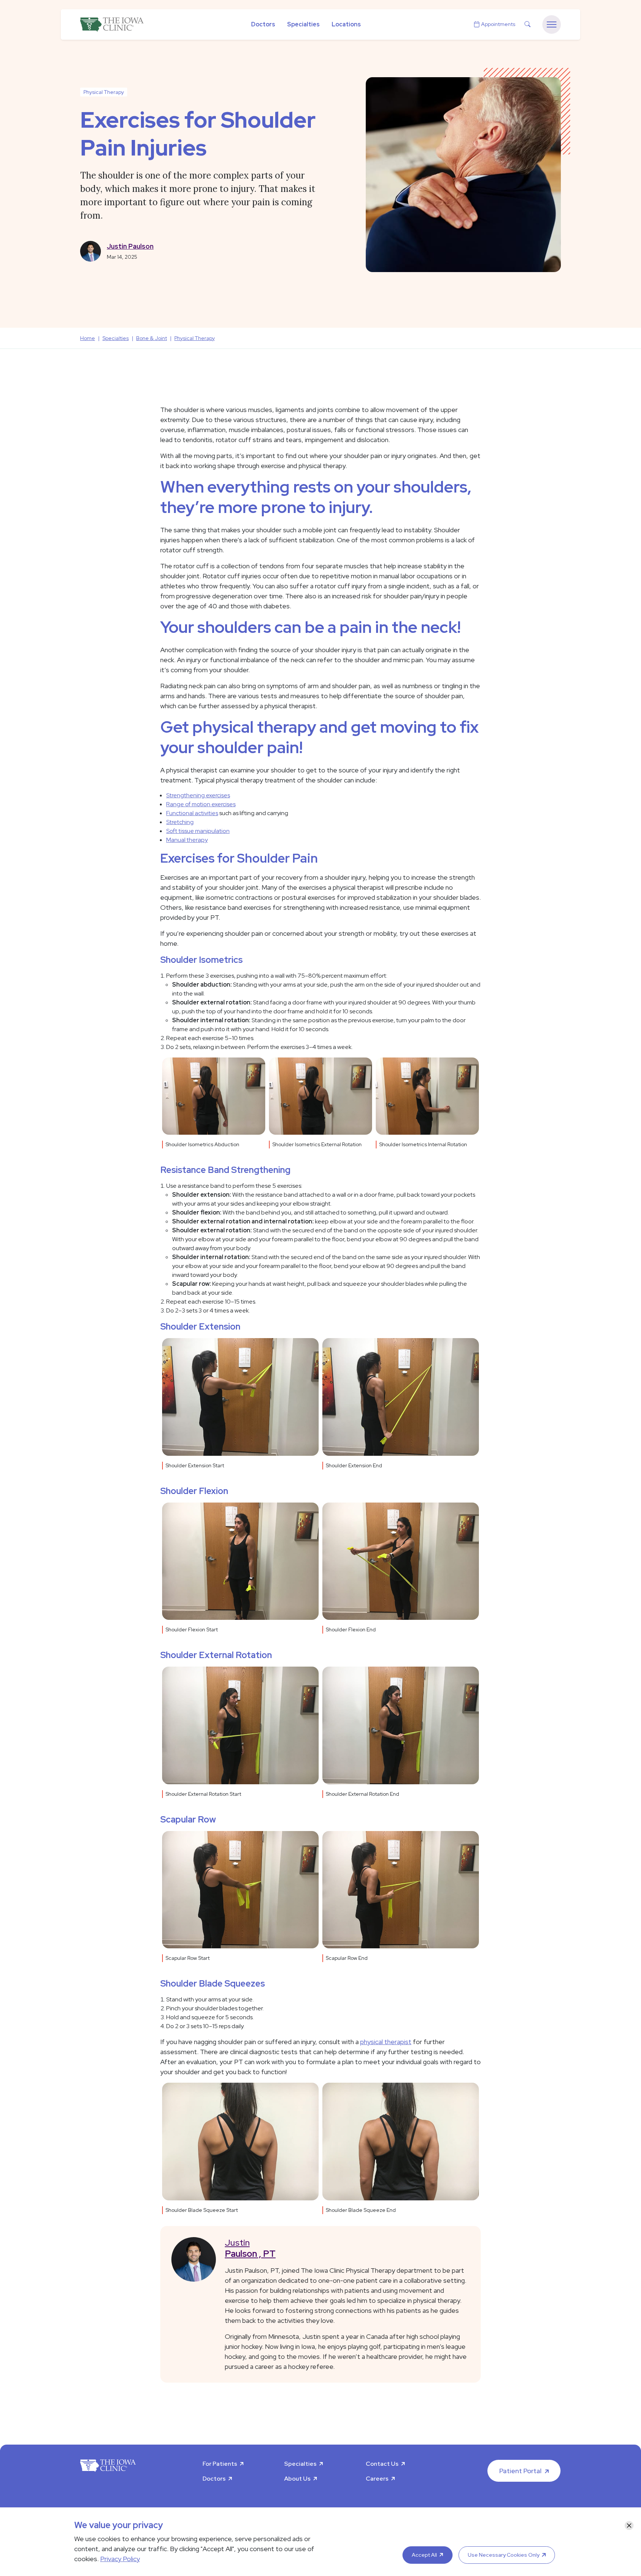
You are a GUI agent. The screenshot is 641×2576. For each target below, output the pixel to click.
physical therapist (386, 2042)
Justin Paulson (130, 246)
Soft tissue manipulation (198, 831)
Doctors (263, 24)
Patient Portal (520, 2471)
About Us (297, 2479)
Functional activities (192, 813)
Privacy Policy (120, 2559)
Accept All (424, 2555)
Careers (377, 2479)
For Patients (220, 2464)
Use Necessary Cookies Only (504, 2555)
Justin (250, 2248)
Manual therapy (187, 840)
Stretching (180, 822)
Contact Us (382, 2464)
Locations (346, 24)
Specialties (303, 24)
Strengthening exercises (198, 795)
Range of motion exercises (201, 804)
